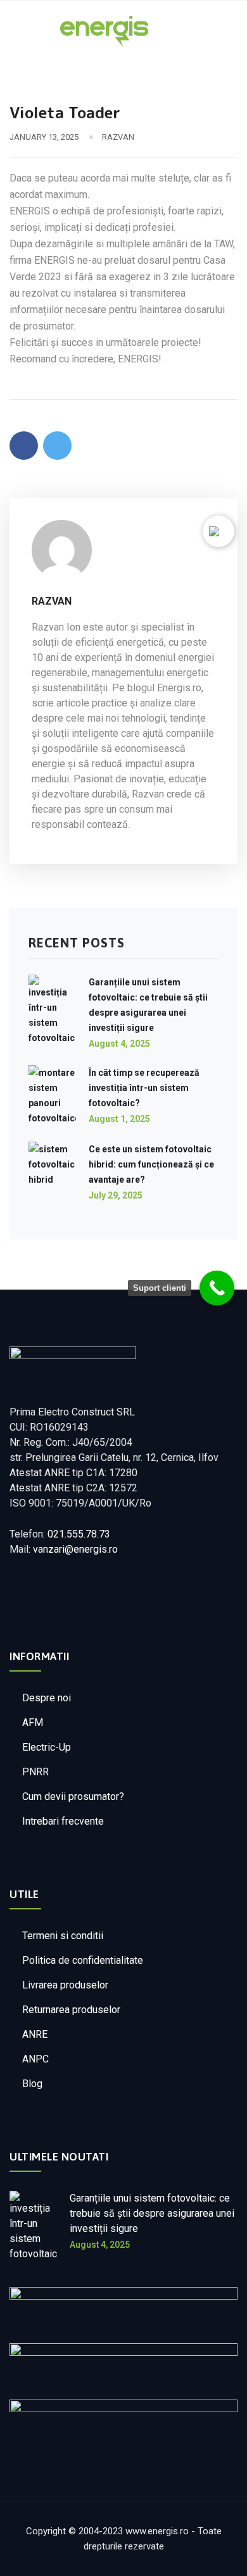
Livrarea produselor (65, 1985)
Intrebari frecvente (63, 1821)
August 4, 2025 (119, 1044)
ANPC (35, 2059)
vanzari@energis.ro (75, 1549)
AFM (33, 1722)
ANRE (35, 2034)
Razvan (118, 137)
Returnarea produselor (71, 2010)
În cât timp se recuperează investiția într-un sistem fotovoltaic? (144, 1088)
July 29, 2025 (116, 1195)
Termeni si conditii (63, 1936)
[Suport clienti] (217, 1288)
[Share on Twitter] (57, 446)
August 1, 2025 (119, 1119)
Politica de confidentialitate (83, 1960)
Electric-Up (47, 1747)
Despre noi (47, 1698)
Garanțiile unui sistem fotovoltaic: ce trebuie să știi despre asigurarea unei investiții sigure (152, 2213)
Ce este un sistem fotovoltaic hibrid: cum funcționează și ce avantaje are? (151, 1164)
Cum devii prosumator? (73, 1796)
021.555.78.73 (79, 1534)
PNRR (35, 1772)
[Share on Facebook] (24, 446)
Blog (32, 2084)
